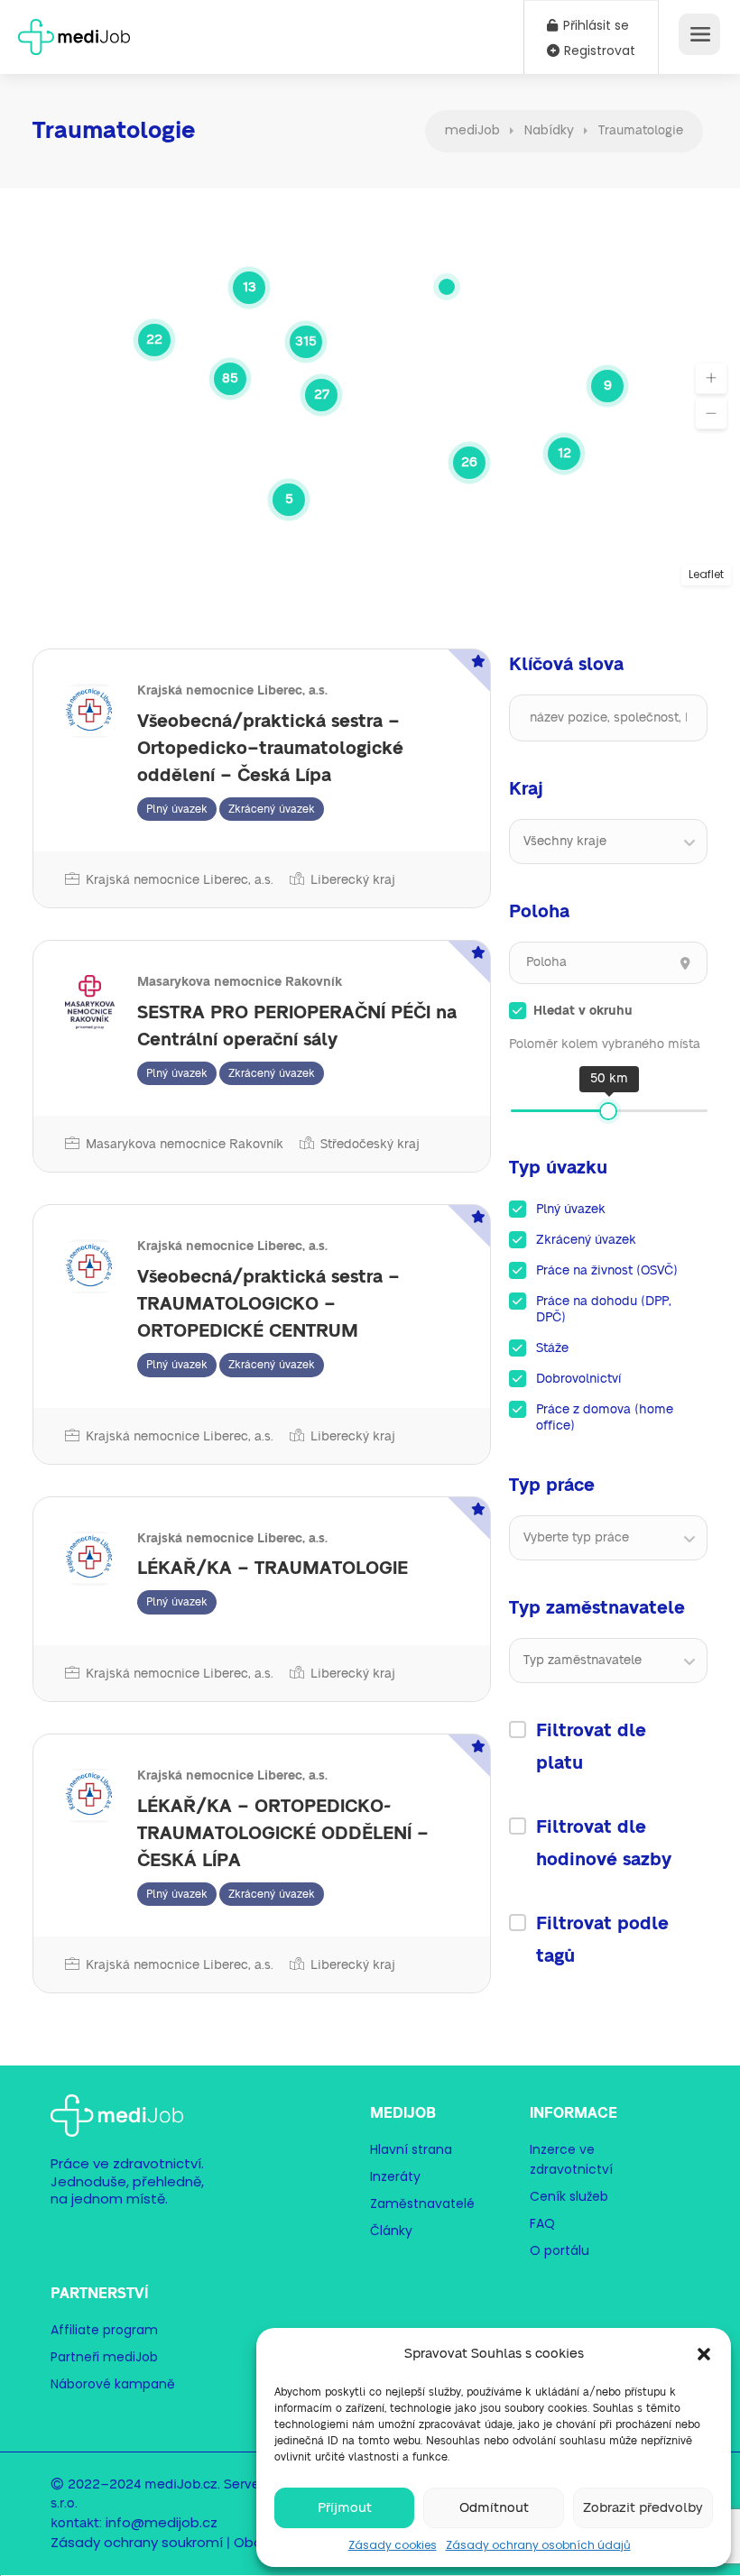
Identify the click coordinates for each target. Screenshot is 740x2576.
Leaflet (706, 574)
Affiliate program (104, 2330)
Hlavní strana (411, 2149)
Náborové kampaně (113, 2384)
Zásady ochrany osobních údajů (538, 2545)
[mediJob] (74, 31)
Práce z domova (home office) (605, 1418)
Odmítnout (494, 2508)
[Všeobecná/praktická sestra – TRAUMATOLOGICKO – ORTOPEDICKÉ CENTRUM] (262, 1334)
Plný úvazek (571, 1210)
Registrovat (598, 51)
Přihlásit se (594, 25)
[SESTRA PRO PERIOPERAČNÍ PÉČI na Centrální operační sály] (262, 1056)
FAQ (542, 2223)
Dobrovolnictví (578, 1379)
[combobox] (608, 842)
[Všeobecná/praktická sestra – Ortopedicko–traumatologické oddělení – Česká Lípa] (262, 778)
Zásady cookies (393, 2545)
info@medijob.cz (162, 2522)
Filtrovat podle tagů (602, 1940)
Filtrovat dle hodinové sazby (604, 1844)
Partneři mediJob (104, 2357)
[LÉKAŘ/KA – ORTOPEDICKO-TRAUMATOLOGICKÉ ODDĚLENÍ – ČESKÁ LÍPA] (262, 1863)
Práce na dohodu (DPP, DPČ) (604, 1310)
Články (391, 2231)
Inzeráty (395, 2176)
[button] (704, 2354)
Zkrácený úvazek (586, 1240)
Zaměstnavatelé (422, 2203)
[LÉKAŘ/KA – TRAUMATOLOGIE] (262, 1599)
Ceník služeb (569, 2196)
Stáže (552, 1348)
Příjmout (345, 2508)
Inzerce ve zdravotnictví (571, 2159)
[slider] (608, 1111)
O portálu (560, 2250)
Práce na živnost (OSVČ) (607, 1271)
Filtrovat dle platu (591, 1747)
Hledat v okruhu (583, 1011)
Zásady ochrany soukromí (137, 2542)
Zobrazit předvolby (643, 2508)
